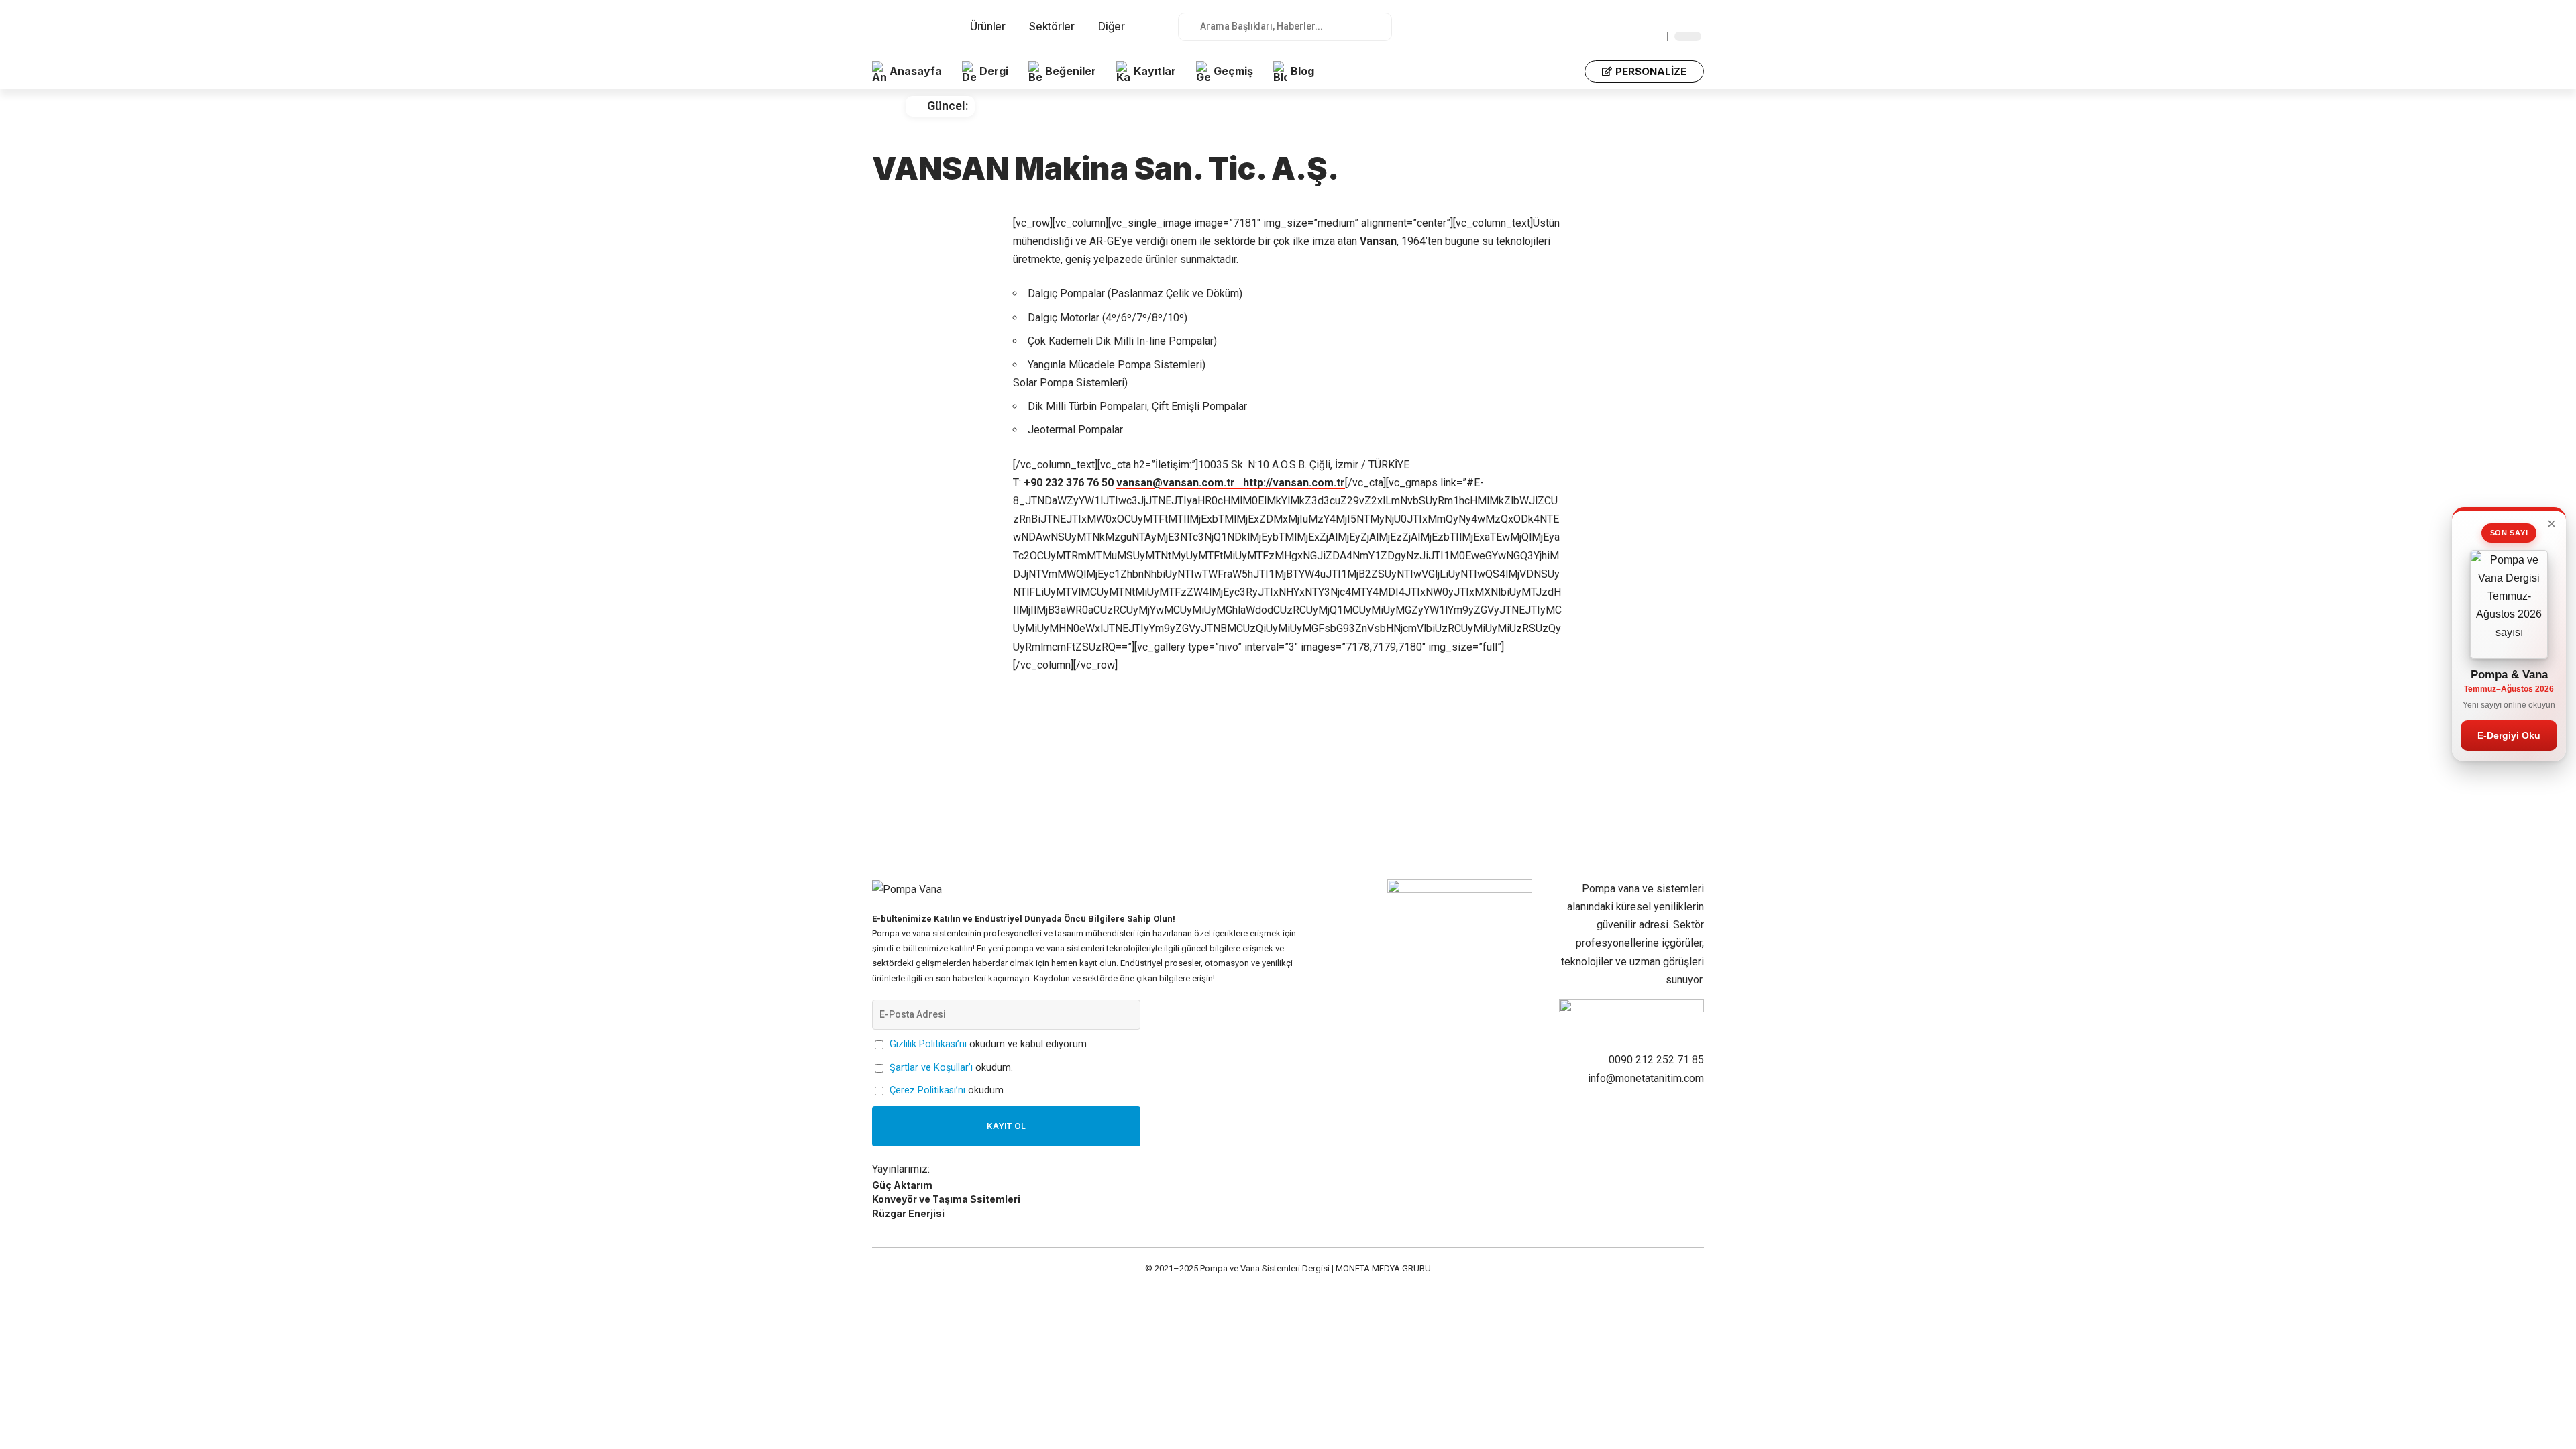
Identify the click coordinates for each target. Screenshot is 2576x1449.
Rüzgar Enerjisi (908, 1213)
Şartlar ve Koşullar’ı (931, 1068)
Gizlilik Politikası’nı (928, 1044)
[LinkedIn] (1694, 22)
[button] (1566, 72)
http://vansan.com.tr (1294, 483)
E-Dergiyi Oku (2509, 735)
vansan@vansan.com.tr (1180, 483)
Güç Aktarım (902, 1185)
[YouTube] (1664, 22)
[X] (1650, 22)
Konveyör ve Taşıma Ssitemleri (946, 1199)
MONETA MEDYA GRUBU (1383, 1268)
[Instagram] (1679, 22)
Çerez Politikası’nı (927, 1090)
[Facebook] (1635, 22)
